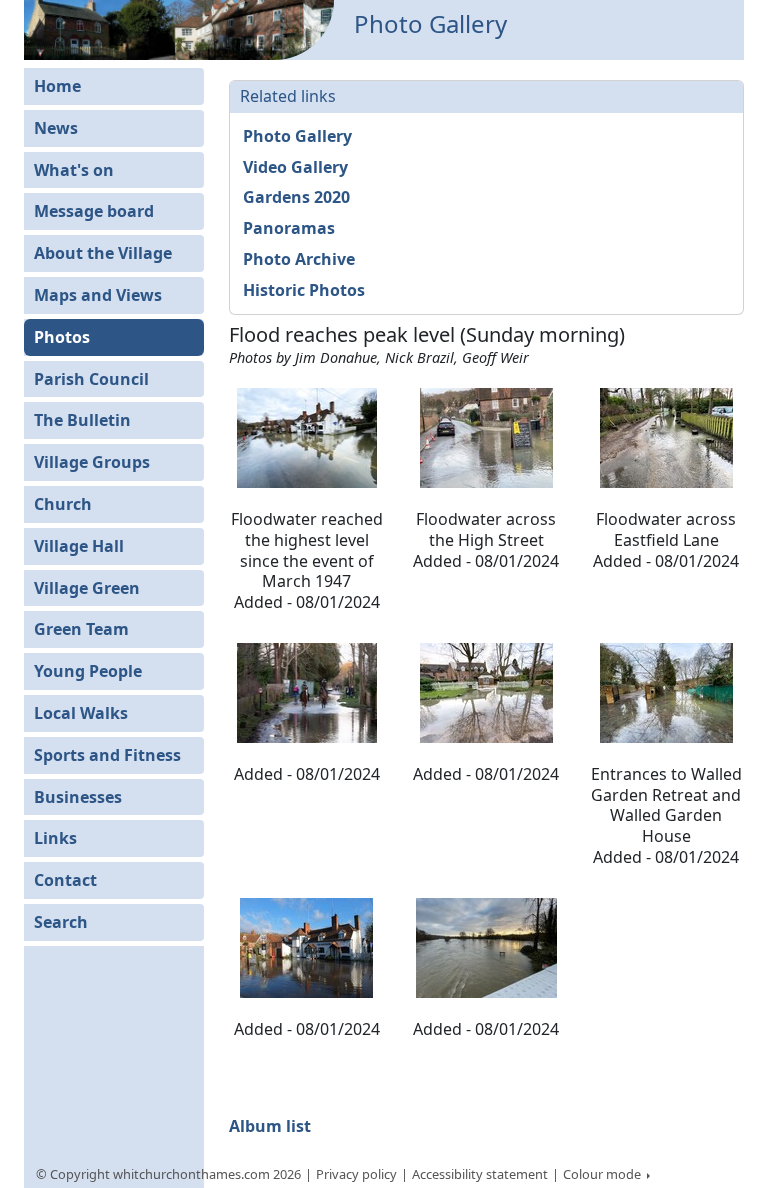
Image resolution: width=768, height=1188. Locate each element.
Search (61, 922)
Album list (270, 1126)
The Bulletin (82, 420)
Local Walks (81, 713)
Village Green (87, 588)
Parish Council (91, 379)
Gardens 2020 (296, 197)
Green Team (81, 629)
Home (57, 86)
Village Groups (92, 462)
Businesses (78, 797)
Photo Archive (299, 259)
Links (55, 838)
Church (63, 504)
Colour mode (603, 1174)
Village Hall (79, 546)
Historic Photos (304, 290)
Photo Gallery (297, 136)
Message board (94, 211)
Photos (62, 337)
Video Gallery (295, 167)
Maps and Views (98, 295)
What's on (74, 170)
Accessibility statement (480, 1174)
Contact (65, 880)
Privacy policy (356, 1174)
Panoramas (289, 228)
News (56, 128)
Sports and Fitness (107, 755)
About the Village (103, 253)
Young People (88, 671)
